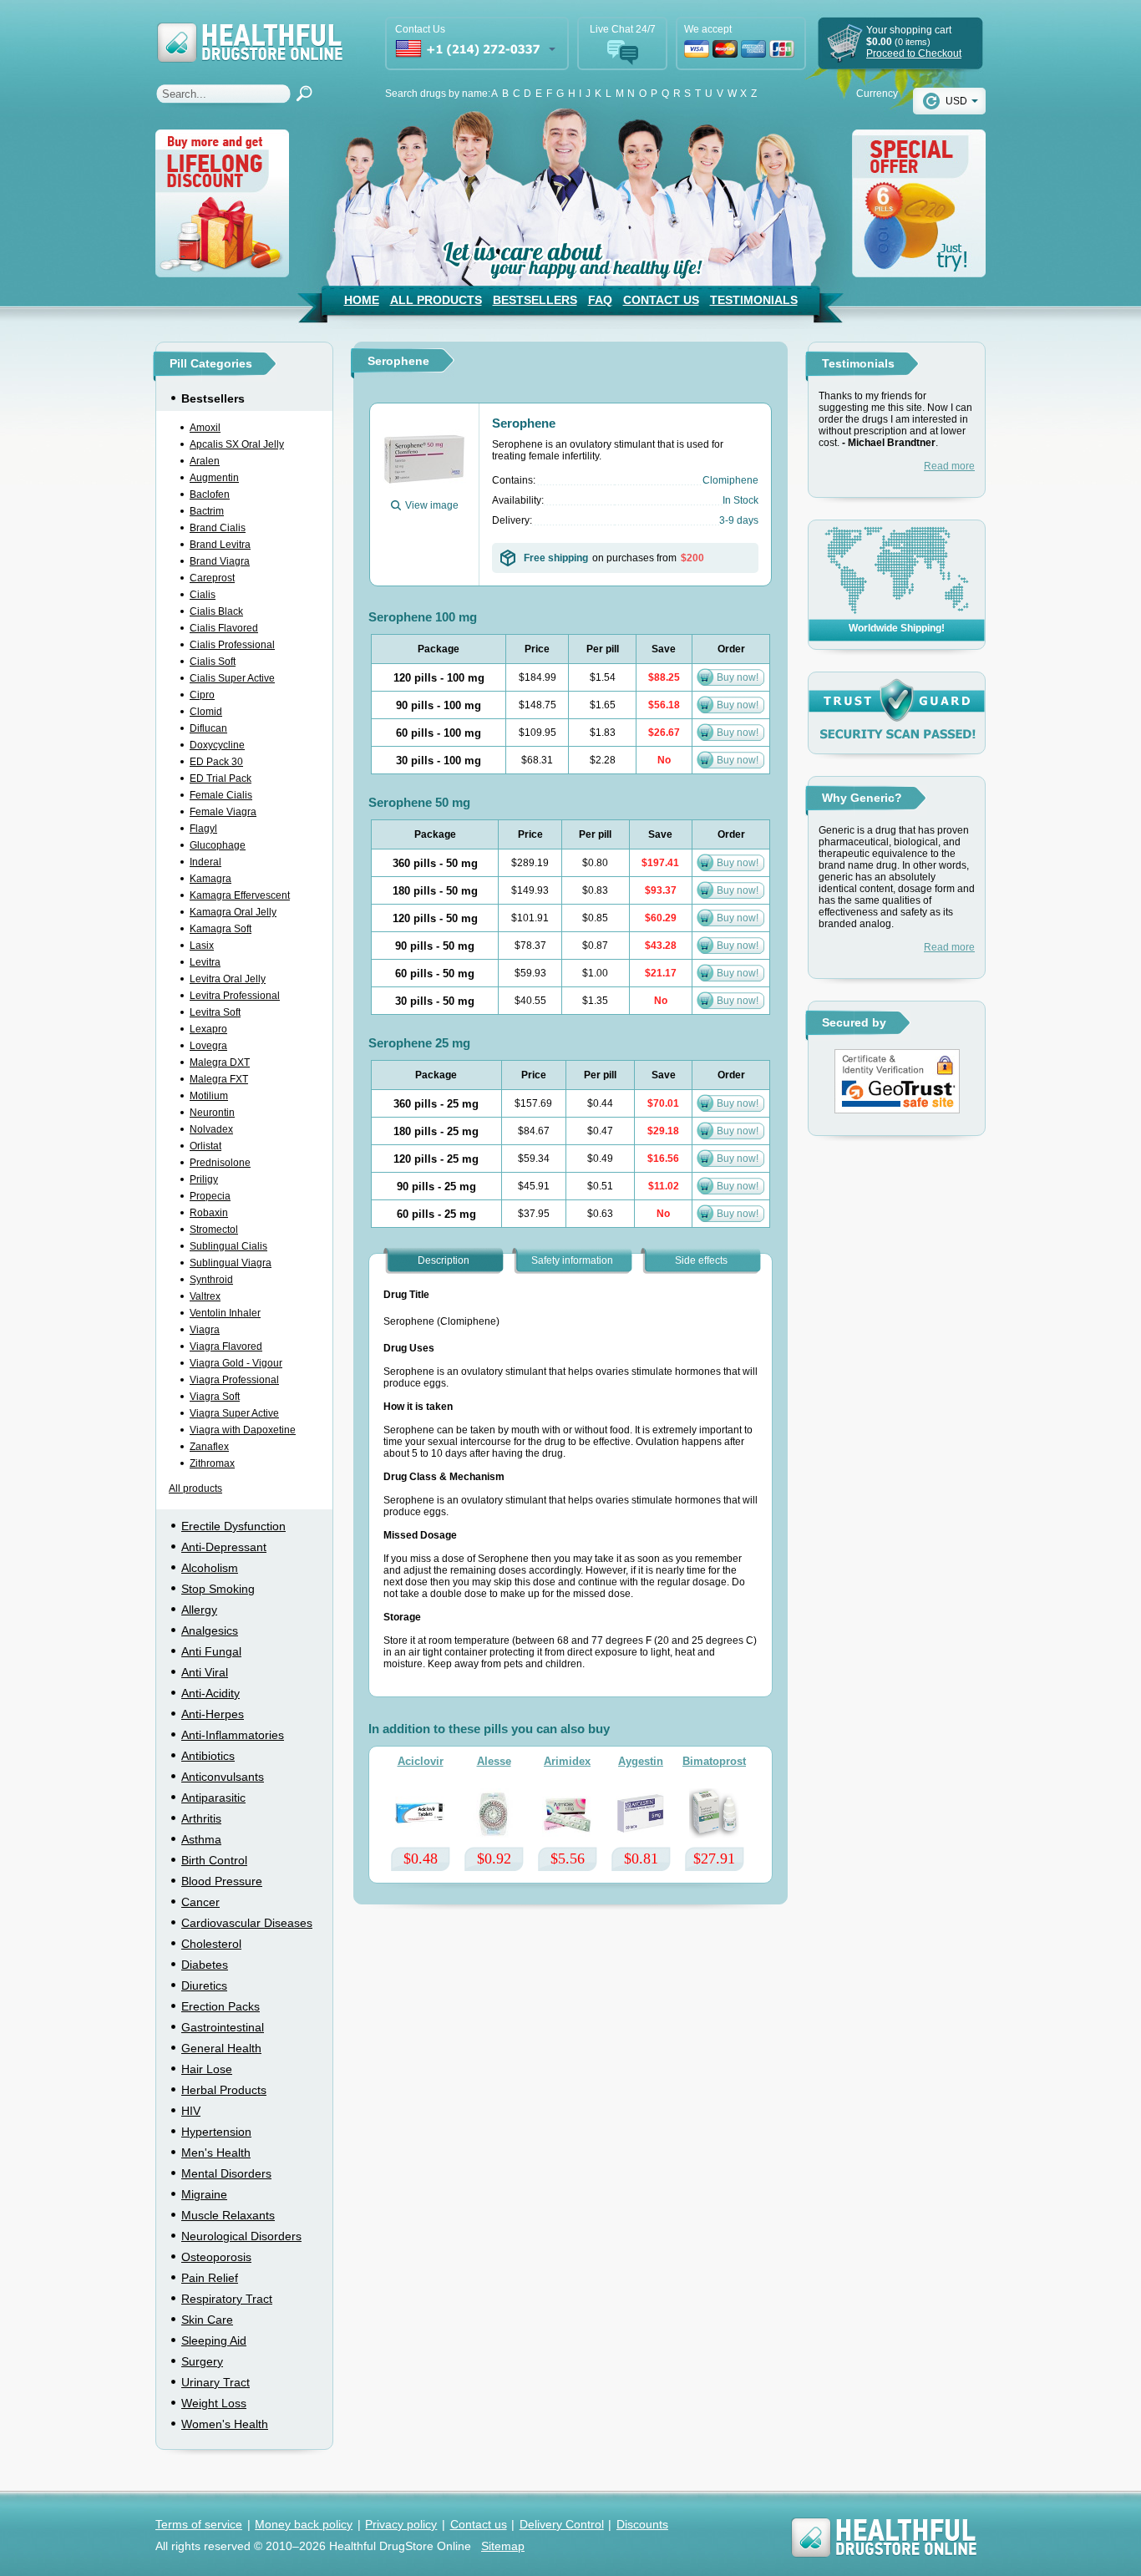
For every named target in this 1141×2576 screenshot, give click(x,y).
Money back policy (304, 2524)
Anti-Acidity (210, 1693)
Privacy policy (401, 2524)
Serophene (524, 423)
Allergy (199, 1610)
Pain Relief (210, 2278)
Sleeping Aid (214, 2340)
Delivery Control (562, 2524)
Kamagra (210, 879)
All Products (436, 300)
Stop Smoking (218, 1589)
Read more (949, 466)
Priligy (204, 1179)
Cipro (202, 695)
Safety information (572, 1260)
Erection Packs (221, 2006)
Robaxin (209, 1213)
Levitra (205, 962)
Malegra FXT (219, 1079)
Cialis (203, 595)
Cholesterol (211, 1944)
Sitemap (503, 2546)
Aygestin (641, 1761)
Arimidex (567, 1761)
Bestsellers (535, 300)
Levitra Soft (215, 1012)
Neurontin (212, 1113)
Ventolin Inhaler (225, 1313)
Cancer (200, 1902)
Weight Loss (214, 2403)
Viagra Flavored (226, 1346)
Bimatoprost (714, 1761)
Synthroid (211, 1280)
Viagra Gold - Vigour (236, 1363)
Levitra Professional (235, 996)
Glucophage (218, 845)
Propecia (210, 1196)
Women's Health (225, 2424)
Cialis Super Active (232, 678)
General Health (221, 2048)
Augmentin (214, 478)
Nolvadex (211, 1129)
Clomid (206, 712)
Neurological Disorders (241, 2236)
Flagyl (203, 829)
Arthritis (201, 1818)
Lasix (202, 946)
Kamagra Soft (221, 929)
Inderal (205, 862)
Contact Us (661, 300)
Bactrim (207, 511)
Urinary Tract (216, 2382)
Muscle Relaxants (228, 2215)
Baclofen (210, 494)
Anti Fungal (211, 1651)
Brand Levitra (220, 545)
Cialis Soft (213, 662)
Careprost (212, 578)
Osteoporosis (216, 2257)
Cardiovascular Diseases (247, 1923)
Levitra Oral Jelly (228, 979)
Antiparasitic (213, 1798)
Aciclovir (421, 1761)
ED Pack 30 (216, 762)
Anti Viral (205, 1672)
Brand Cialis (218, 528)
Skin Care (207, 2320)
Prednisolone (220, 1163)
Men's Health (216, 2153)
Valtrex (205, 1296)
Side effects (701, 1260)
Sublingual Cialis (228, 1246)
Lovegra (208, 1046)
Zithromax (212, 1463)
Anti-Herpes (213, 1714)
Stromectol (214, 1230)
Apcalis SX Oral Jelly (237, 444)
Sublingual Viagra (231, 1263)
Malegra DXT (220, 1062)
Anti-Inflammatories (233, 1735)
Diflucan (208, 728)
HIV (191, 2111)
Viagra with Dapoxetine (243, 1430)
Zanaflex (209, 1447)
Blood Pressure (222, 1881)
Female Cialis (221, 795)
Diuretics (204, 1985)
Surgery (202, 2361)
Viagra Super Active (234, 1413)
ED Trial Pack (221, 778)
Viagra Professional (234, 1380)
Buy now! (738, 677)
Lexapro (208, 1029)
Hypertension (216, 2132)
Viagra (205, 1330)
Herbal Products (224, 2090)
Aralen (205, 461)
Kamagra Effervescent (240, 895)
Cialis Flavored (224, 628)
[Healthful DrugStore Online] (249, 31)
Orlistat (205, 1146)
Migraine (204, 2194)
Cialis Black (216, 611)
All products (195, 1488)
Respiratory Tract (227, 2299)
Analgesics (210, 1630)
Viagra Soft (215, 1397)
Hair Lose (207, 2069)
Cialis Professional (232, 645)
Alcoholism (210, 1568)
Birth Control (214, 1860)
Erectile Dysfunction (233, 1526)
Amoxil (205, 428)
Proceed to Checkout (914, 53)
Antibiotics (208, 1756)
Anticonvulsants (223, 1777)
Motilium (209, 1096)
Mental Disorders (226, 2173)
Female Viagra (223, 812)
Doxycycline (217, 745)
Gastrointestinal (223, 2027)
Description (444, 1260)
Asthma (201, 1839)
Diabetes (205, 1965)
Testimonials (754, 300)
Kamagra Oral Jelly (233, 912)
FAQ (600, 300)
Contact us (479, 2524)
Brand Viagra (220, 561)
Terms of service (199, 2524)
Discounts (642, 2524)
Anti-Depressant (224, 1547)
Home (362, 300)
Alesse (494, 1761)
